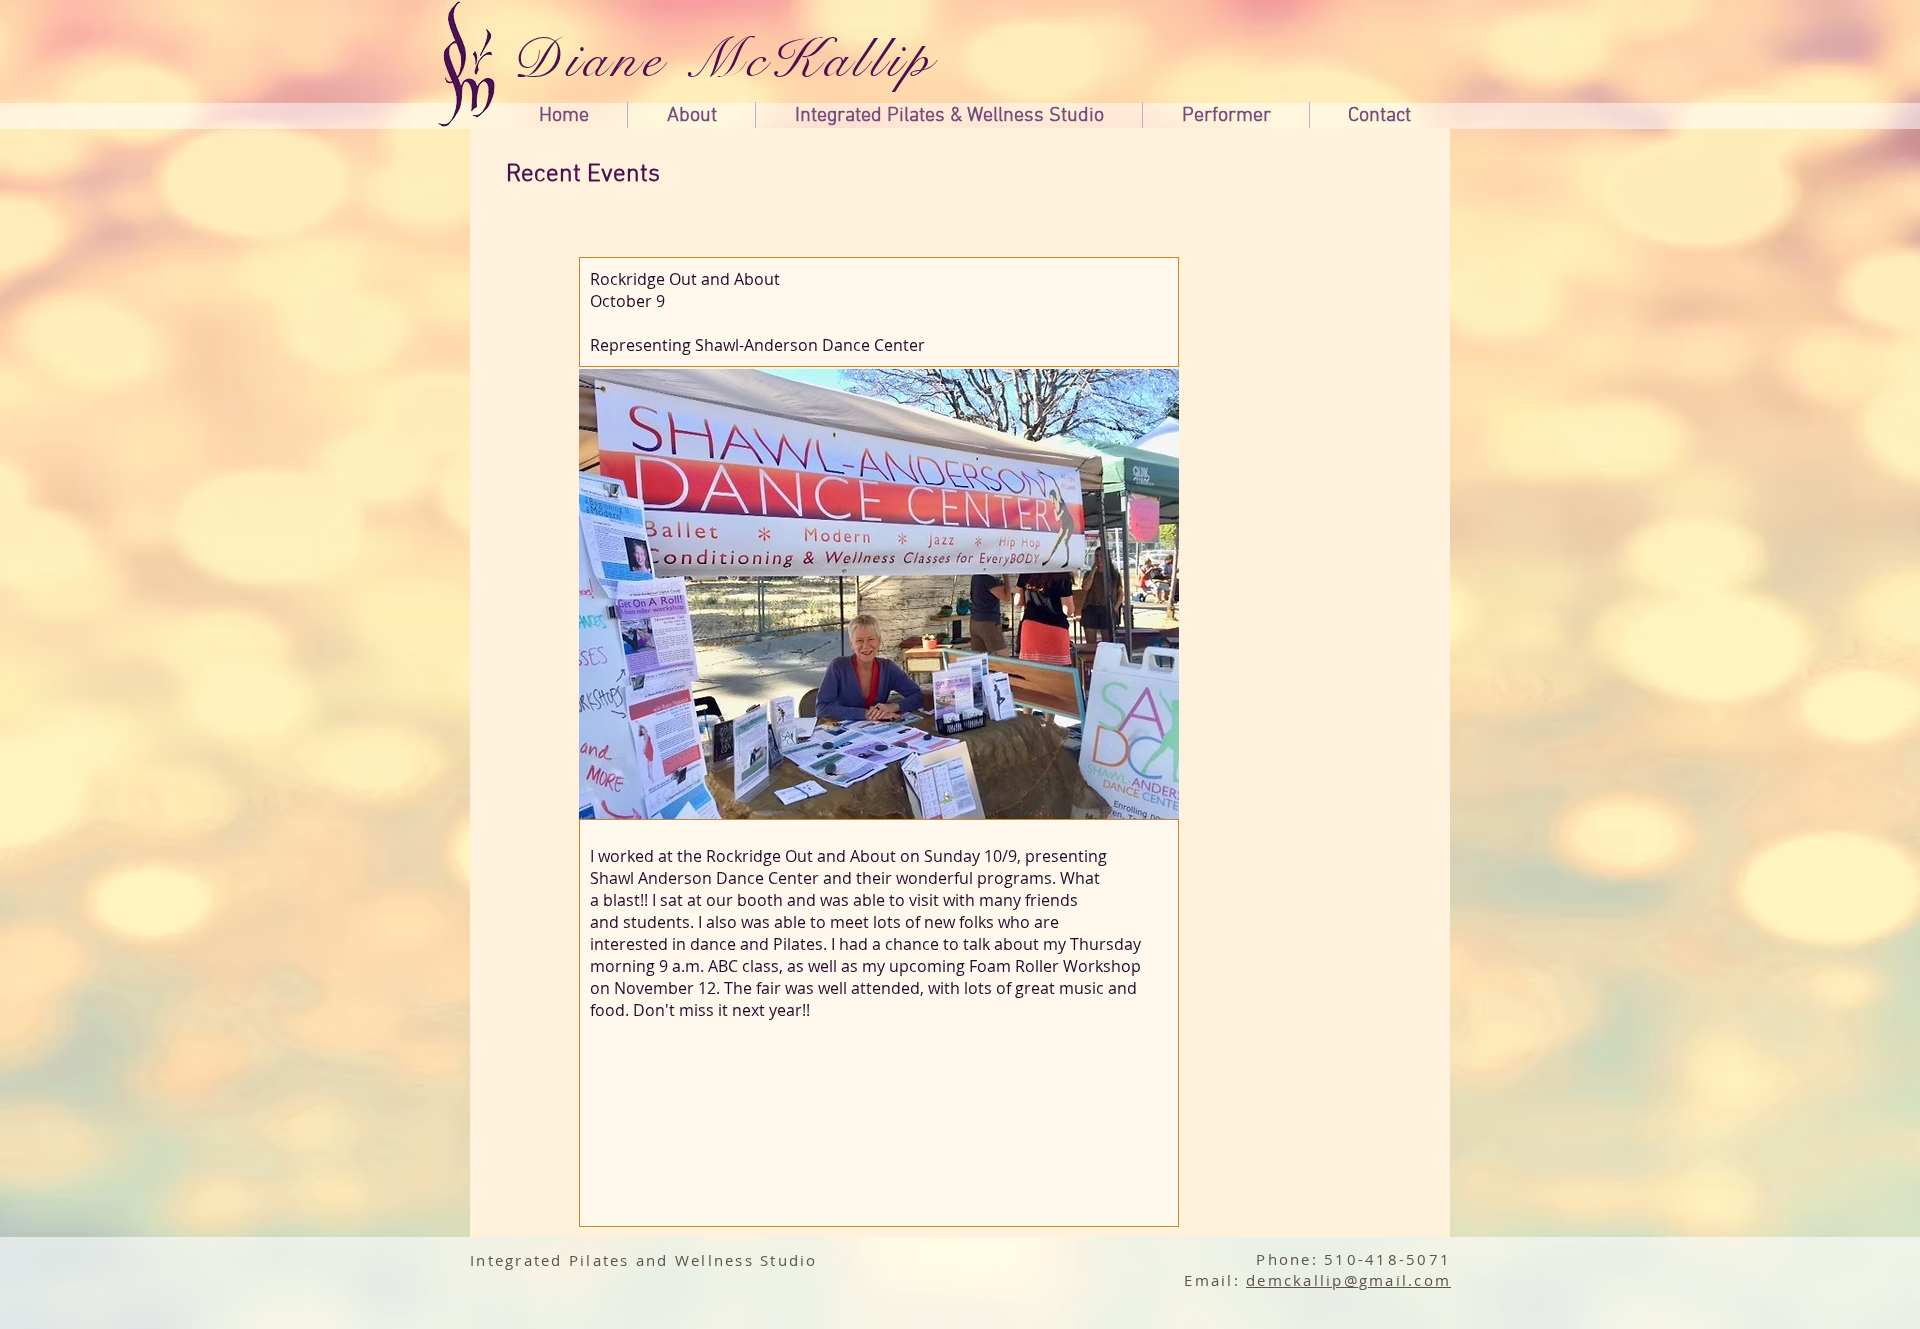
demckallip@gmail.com (1348, 1280)
